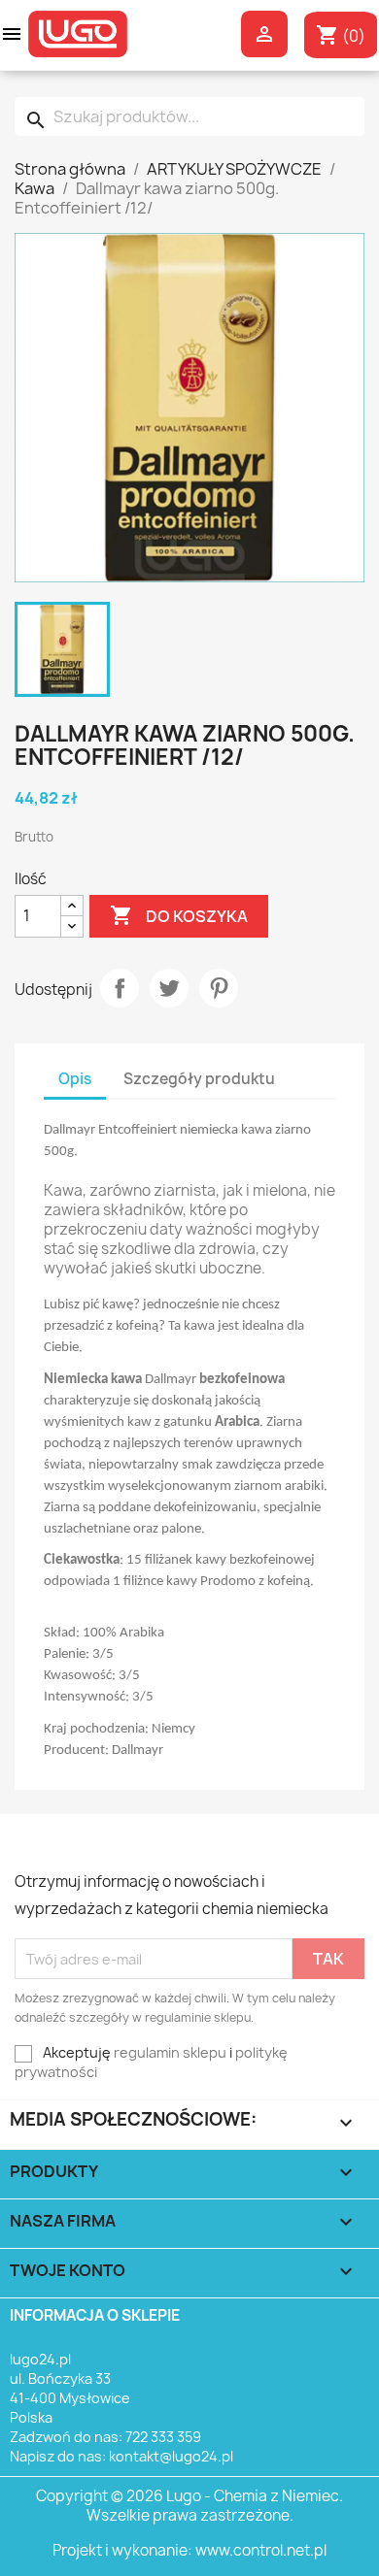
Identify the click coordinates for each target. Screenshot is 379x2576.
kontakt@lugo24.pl (171, 2456)
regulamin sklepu (170, 2052)
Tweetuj (169, 988)
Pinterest (219, 988)
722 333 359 (163, 2437)
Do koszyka (179, 915)
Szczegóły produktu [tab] (199, 1079)
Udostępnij (120, 988)
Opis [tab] (75, 1079)
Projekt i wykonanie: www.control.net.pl (189, 2550)
